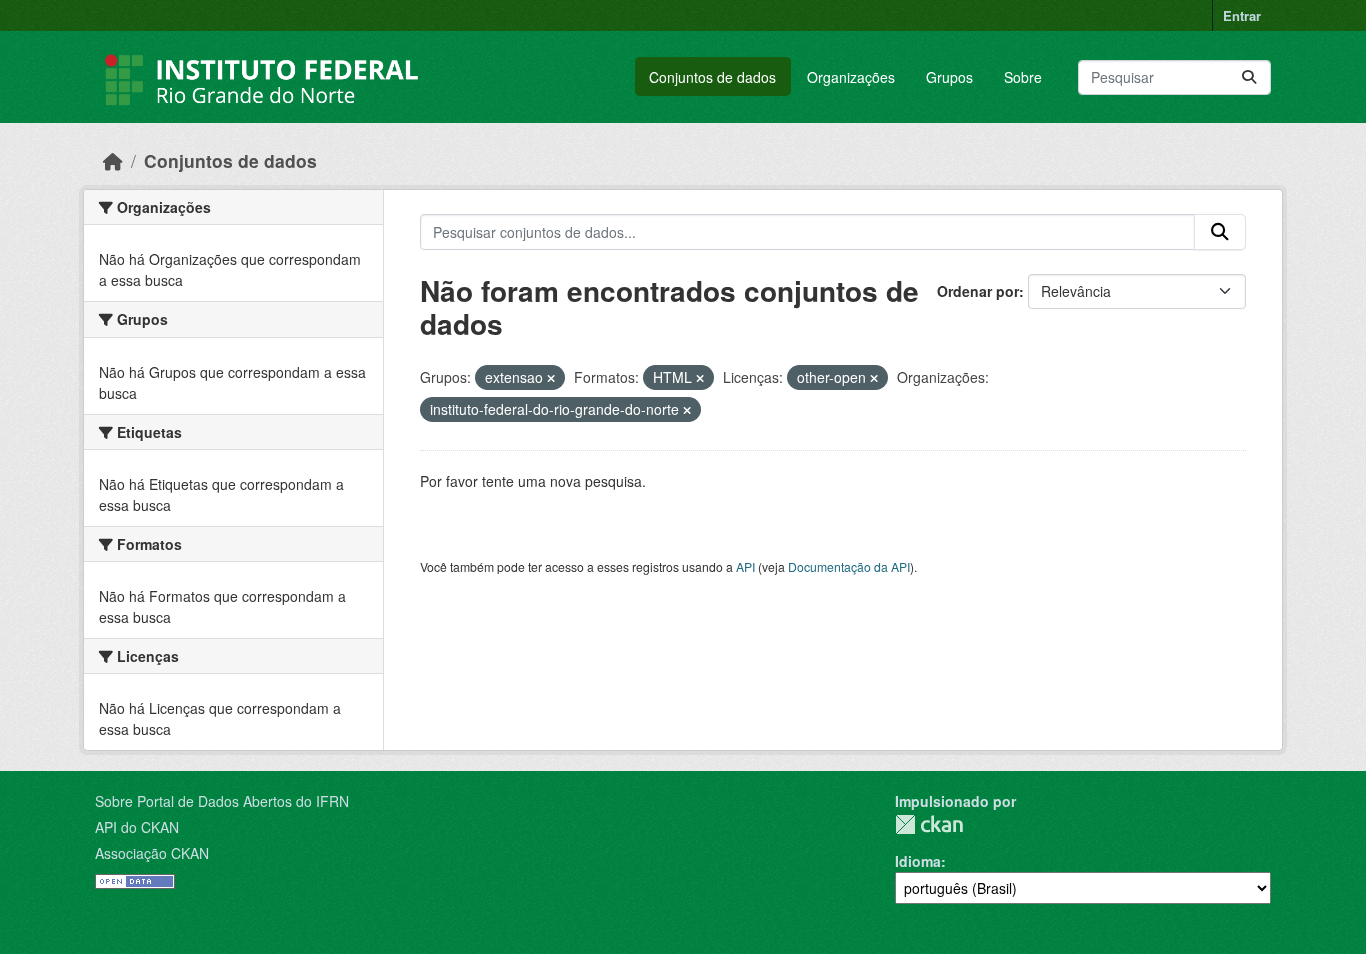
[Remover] (551, 378)
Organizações (851, 77)
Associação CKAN (152, 853)
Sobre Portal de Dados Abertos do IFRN (222, 801)
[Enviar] (1249, 77)
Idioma (918, 861)
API (745, 566)
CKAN (929, 824)
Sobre (1023, 77)
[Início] (113, 160)
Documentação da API (849, 566)
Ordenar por (978, 291)
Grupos (949, 77)
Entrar (1242, 15)
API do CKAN (137, 827)
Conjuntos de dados (712, 77)
